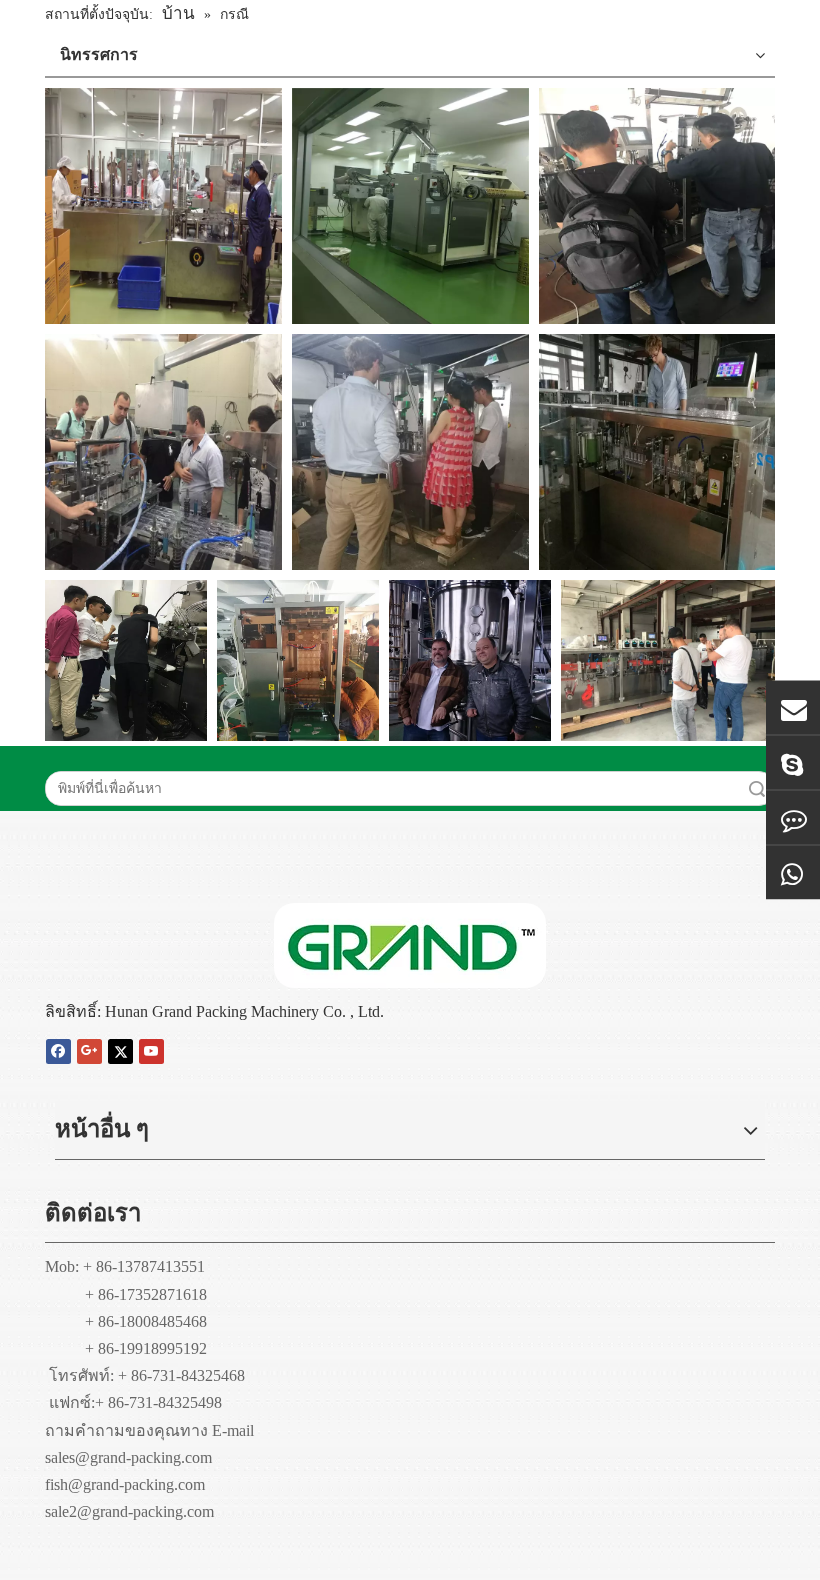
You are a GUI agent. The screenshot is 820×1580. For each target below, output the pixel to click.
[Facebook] (58, 1050)
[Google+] (89, 1050)
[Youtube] (151, 1050)
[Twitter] (120, 1050)
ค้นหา (757, 788)
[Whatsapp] (793, 873)
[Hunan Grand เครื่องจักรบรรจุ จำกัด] (410, 945)
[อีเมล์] (793, 708)
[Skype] (793, 763)
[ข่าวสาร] (793, 818)
